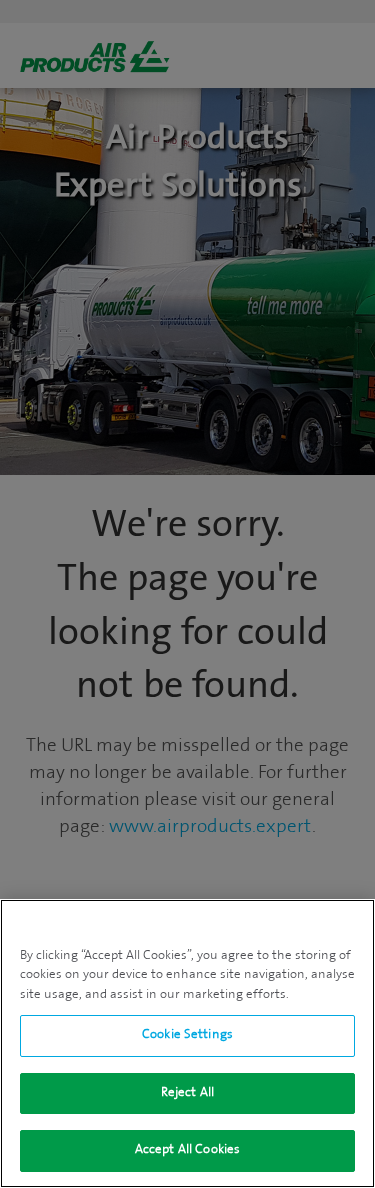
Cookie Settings (187, 1035)
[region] (187, 1043)
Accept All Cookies (187, 1150)
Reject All (187, 1093)
